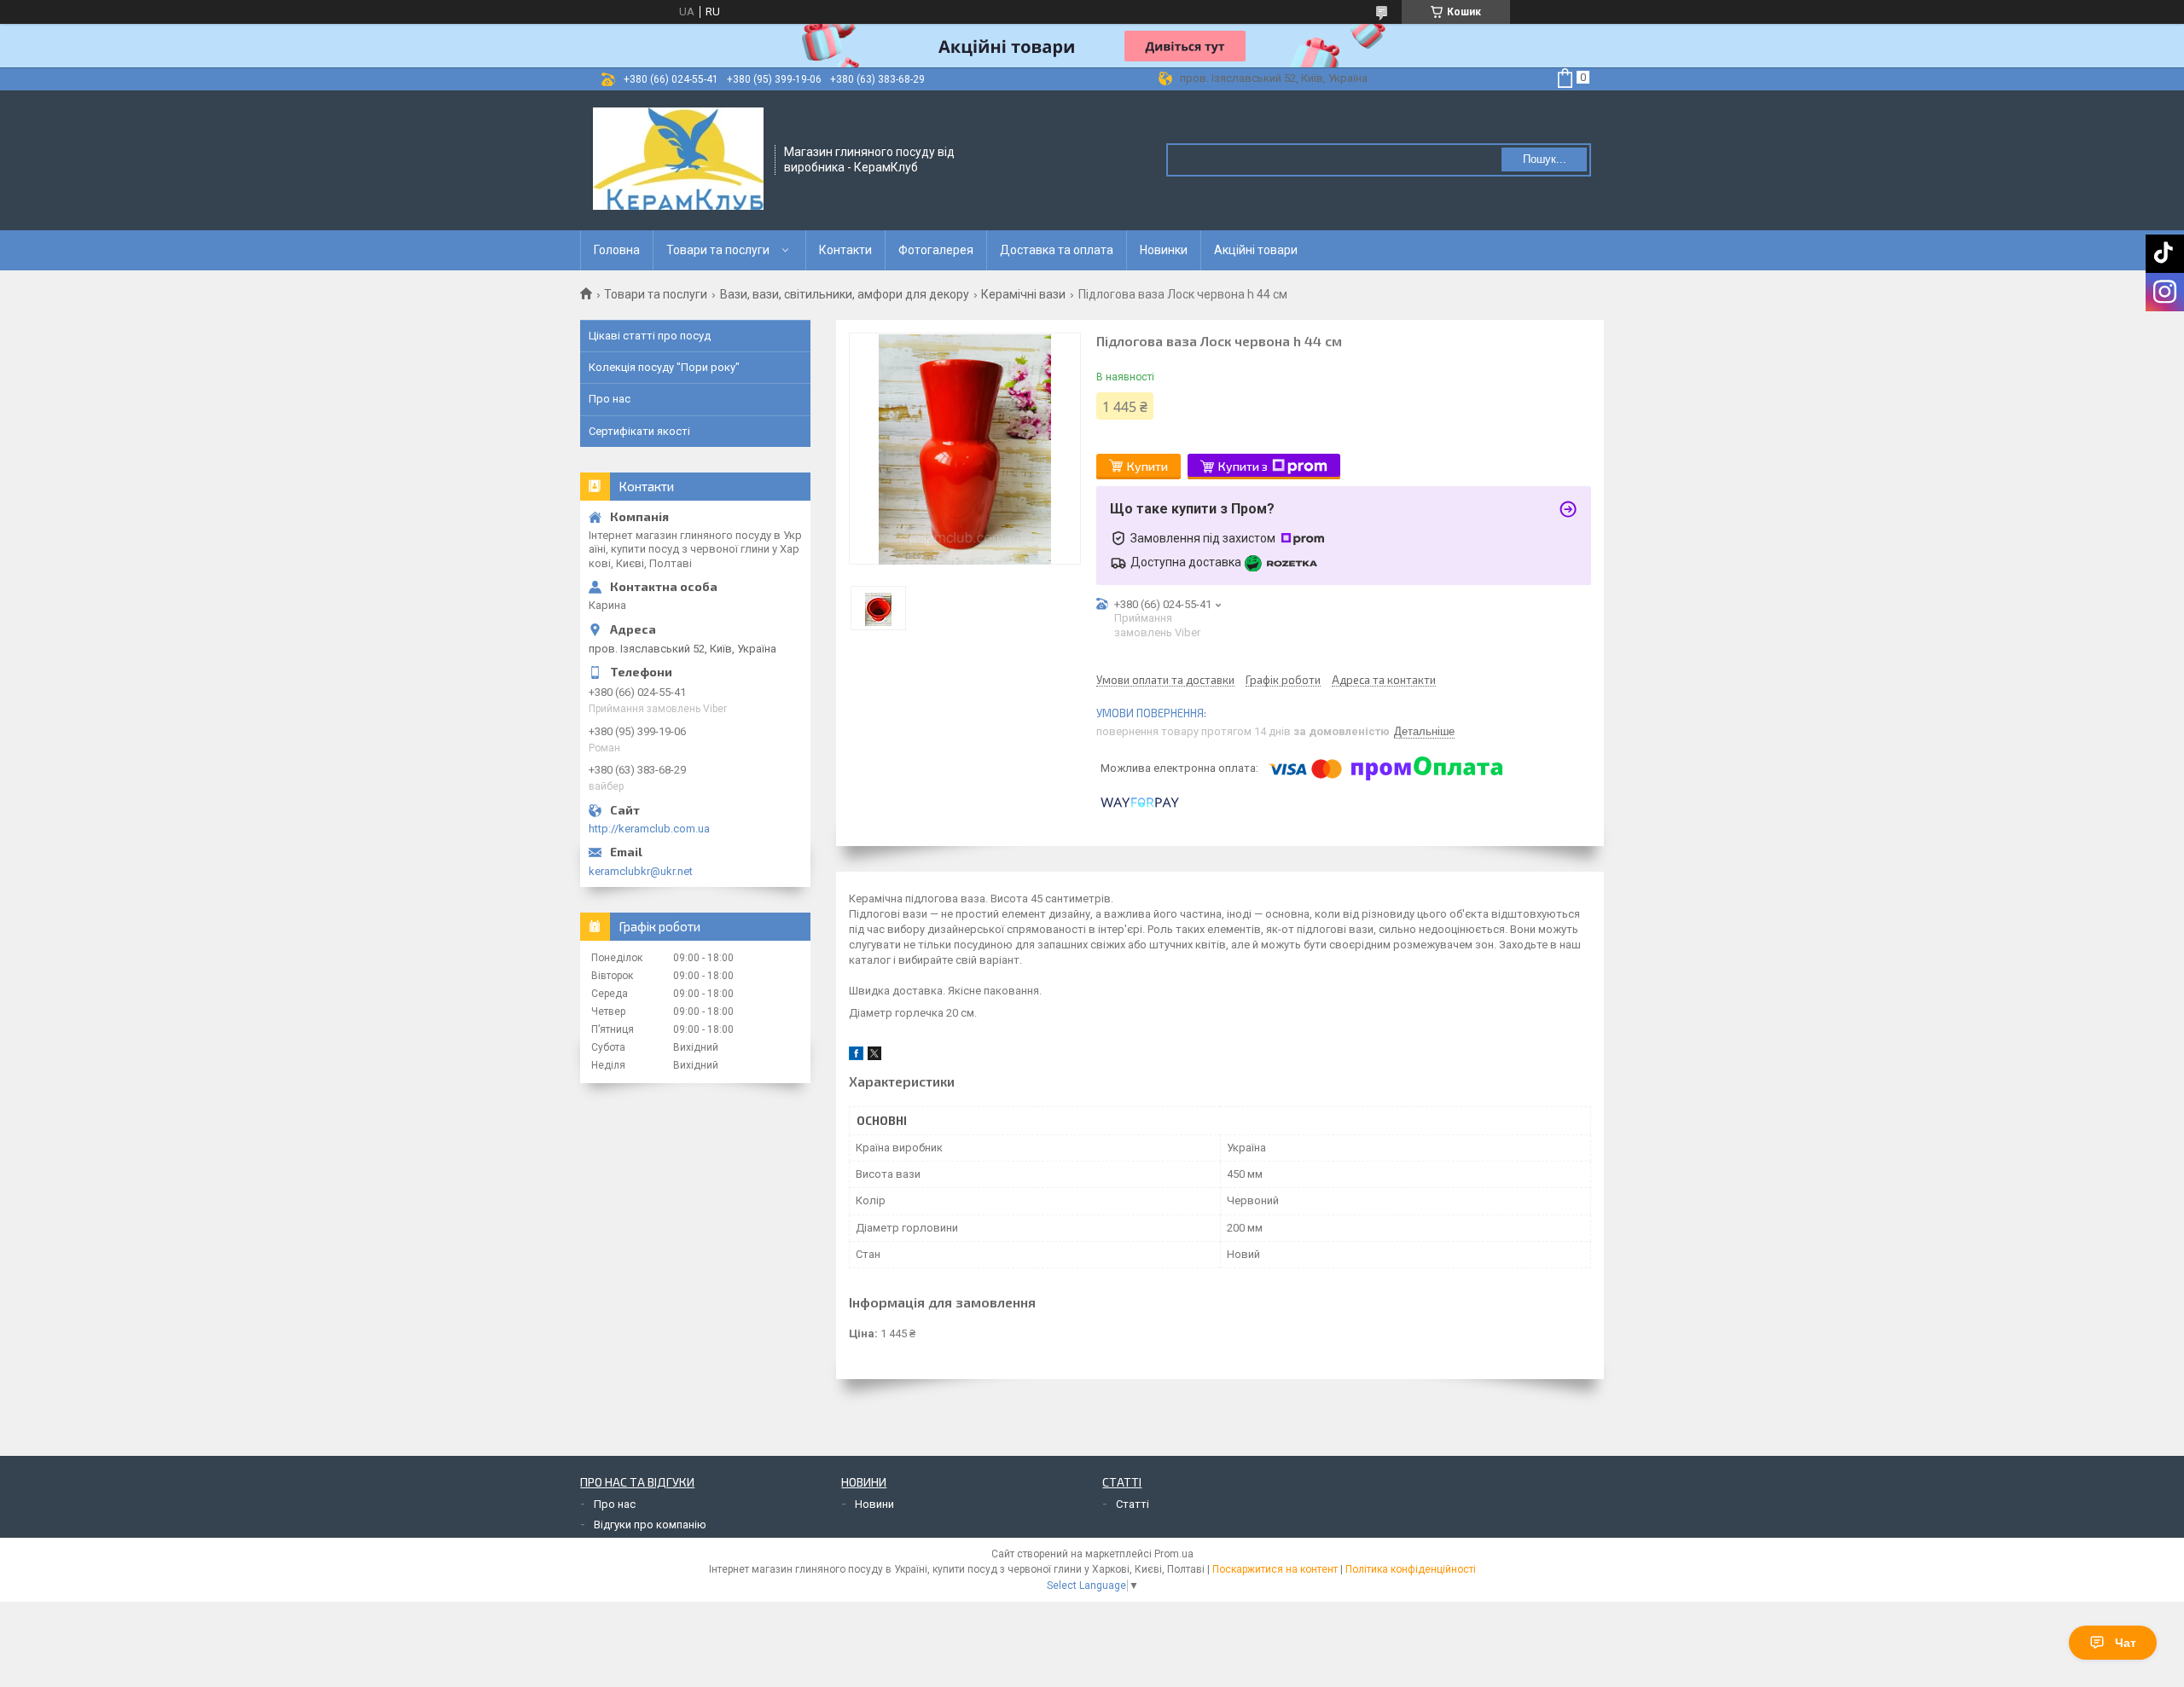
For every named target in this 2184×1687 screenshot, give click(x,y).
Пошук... (1545, 159)
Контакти (845, 250)
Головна (617, 250)
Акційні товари (1256, 250)
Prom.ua (1174, 1554)
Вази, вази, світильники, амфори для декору (845, 294)
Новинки (1164, 250)
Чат (2126, 1643)
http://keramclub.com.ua (649, 829)
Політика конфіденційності (1411, 1569)
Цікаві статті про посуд (650, 336)
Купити (1147, 466)
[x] (874, 1056)
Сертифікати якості (639, 431)
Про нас (610, 399)
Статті (1133, 1504)
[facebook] (856, 1056)
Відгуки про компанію (650, 1525)
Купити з (1243, 466)
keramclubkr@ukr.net (641, 871)
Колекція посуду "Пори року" (664, 367)
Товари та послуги (718, 250)
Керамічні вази (1023, 294)
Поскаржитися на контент (1275, 1569)
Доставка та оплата (1057, 250)
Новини (874, 1504)
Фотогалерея (936, 250)
